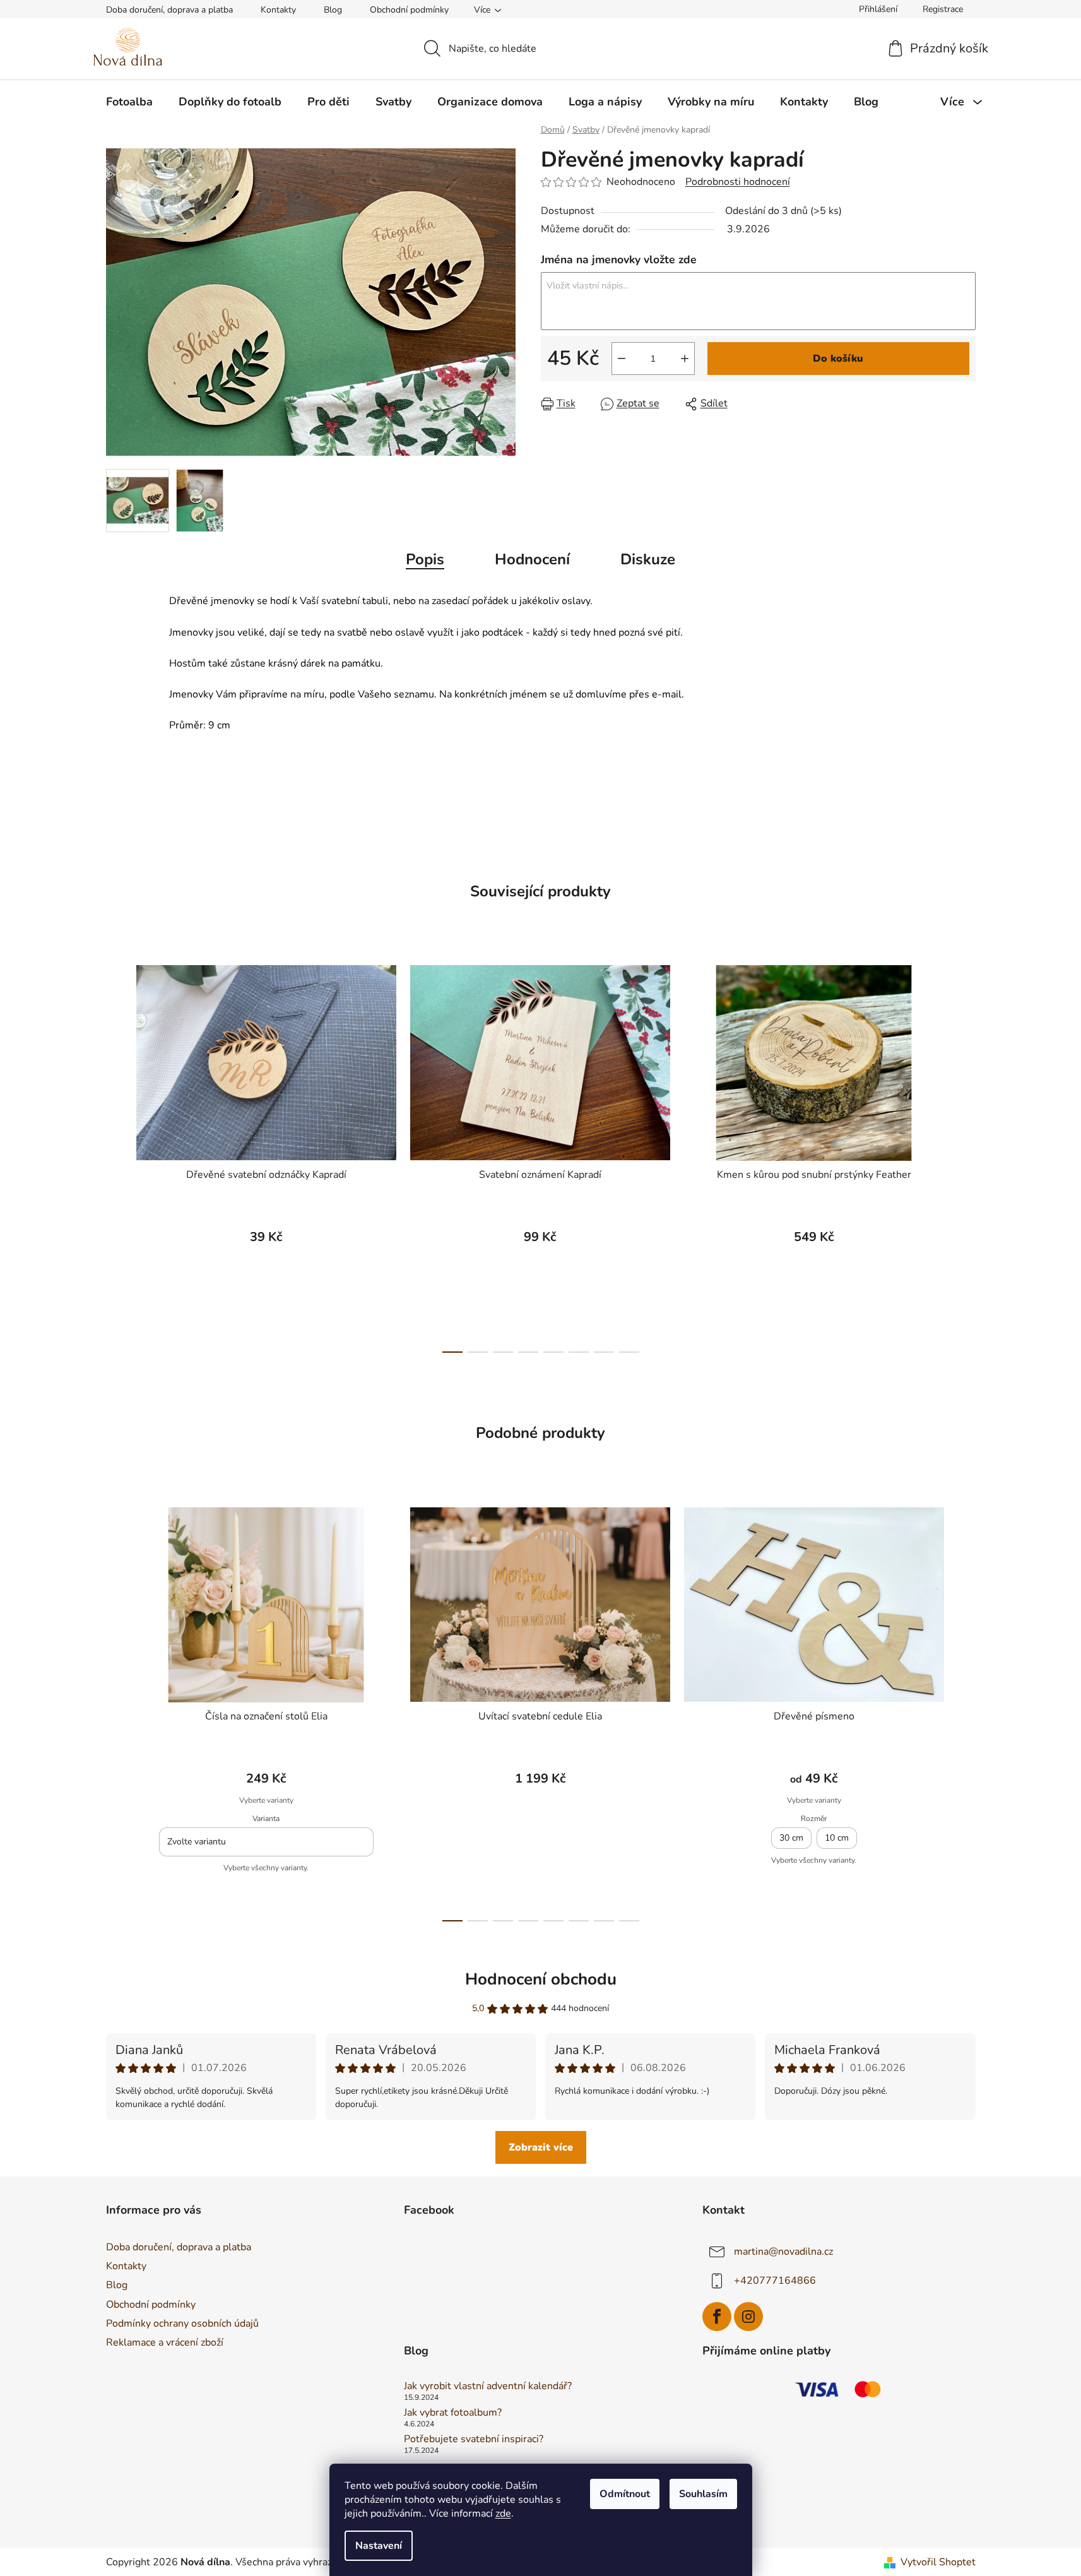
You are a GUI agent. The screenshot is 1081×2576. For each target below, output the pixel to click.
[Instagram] (748, 2317)
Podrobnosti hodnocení (738, 182)
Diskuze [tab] (648, 559)
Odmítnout (625, 2494)
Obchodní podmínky (409, 10)
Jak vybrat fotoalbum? (453, 2413)
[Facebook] (717, 2317)
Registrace (943, 9)
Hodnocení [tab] (532, 559)
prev (116, 1155)
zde (503, 2514)
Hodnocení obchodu (541, 1979)
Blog (333, 10)
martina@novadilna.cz (783, 2252)
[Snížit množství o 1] (622, 359)
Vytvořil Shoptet (938, 2562)
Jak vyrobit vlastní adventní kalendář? (488, 2387)
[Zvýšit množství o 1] (685, 359)
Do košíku (838, 359)
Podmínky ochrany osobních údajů (182, 2324)
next (966, 1155)
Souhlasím (703, 2494)
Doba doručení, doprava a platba (169, 10)
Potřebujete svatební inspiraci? (474, 2440)
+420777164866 (775, 2281)
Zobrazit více (541, 2147)
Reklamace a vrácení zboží (165, 2342)
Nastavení (379, 2546)
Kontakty (278, 10)
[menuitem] (129, 102)
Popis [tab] (425, 559)
